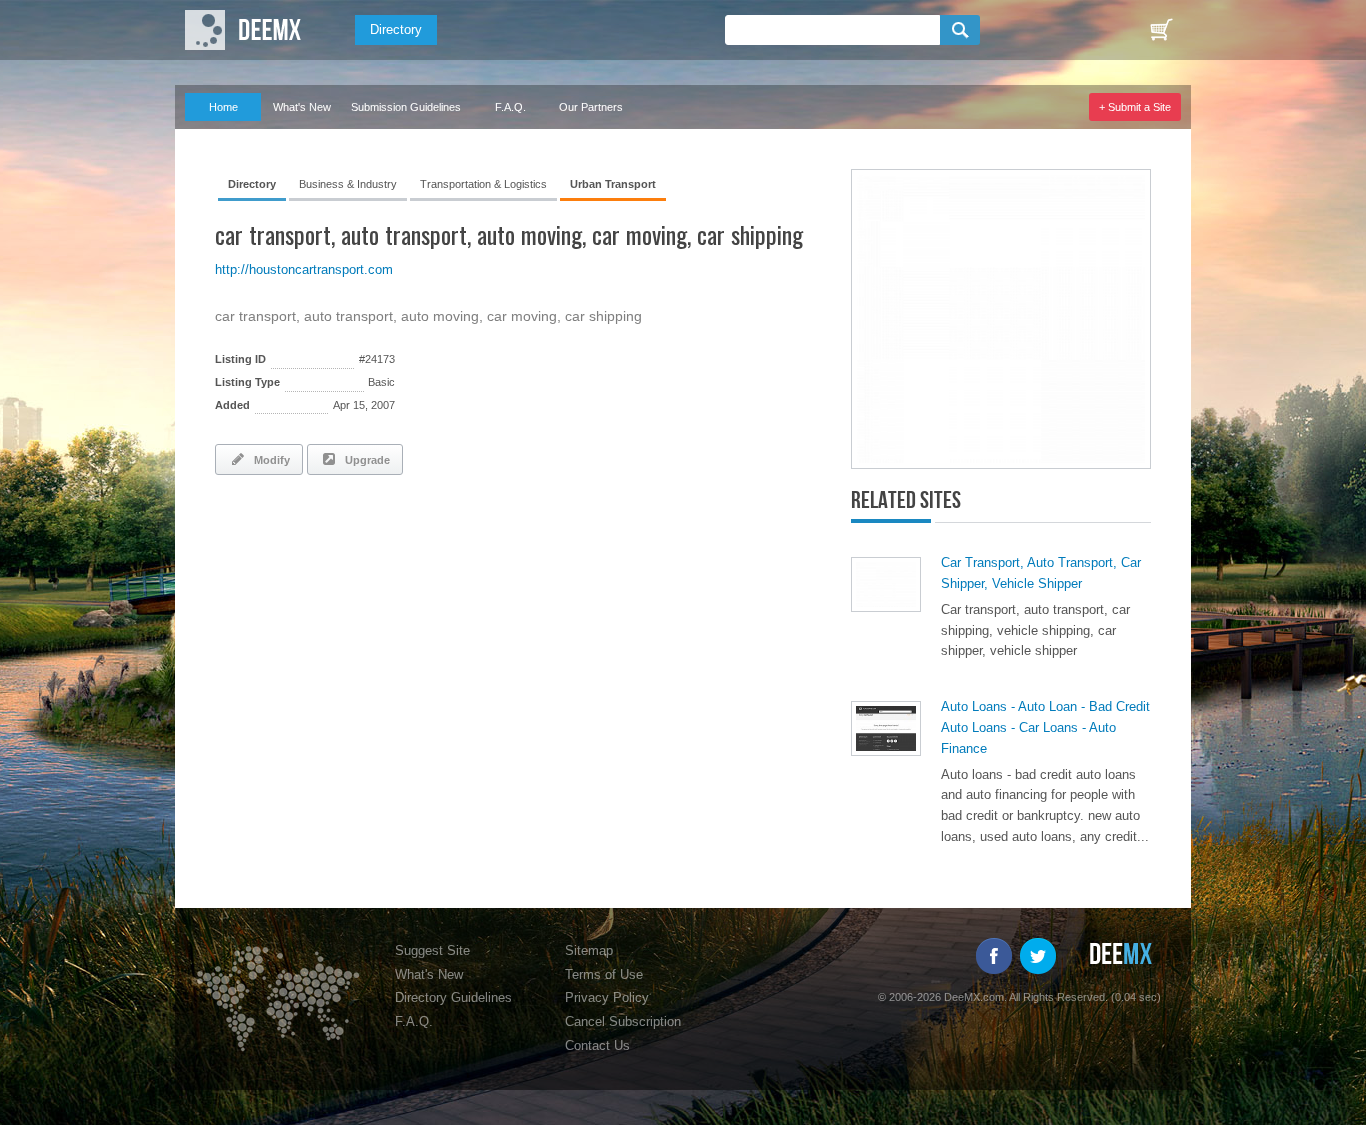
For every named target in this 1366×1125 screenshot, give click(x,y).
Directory (396, 29)
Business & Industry (348, 184)
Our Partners (591, 107)
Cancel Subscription (623, 1021)
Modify (269, 460)
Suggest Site (432, 950)
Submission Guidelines (406, 107)
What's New (302, 107)
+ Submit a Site (1135, 107)
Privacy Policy (607, 997)
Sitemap (589, 950)
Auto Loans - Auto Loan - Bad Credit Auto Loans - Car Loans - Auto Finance (1045, 727)
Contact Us (597, 1045)
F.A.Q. (510, 107)
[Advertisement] (449, 545)
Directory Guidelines (453, 997)
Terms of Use (604, 974)
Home (223, 107)
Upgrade (364, 460)
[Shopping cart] (1161, 30)
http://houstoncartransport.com (304, 269)
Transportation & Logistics (483, 184)
